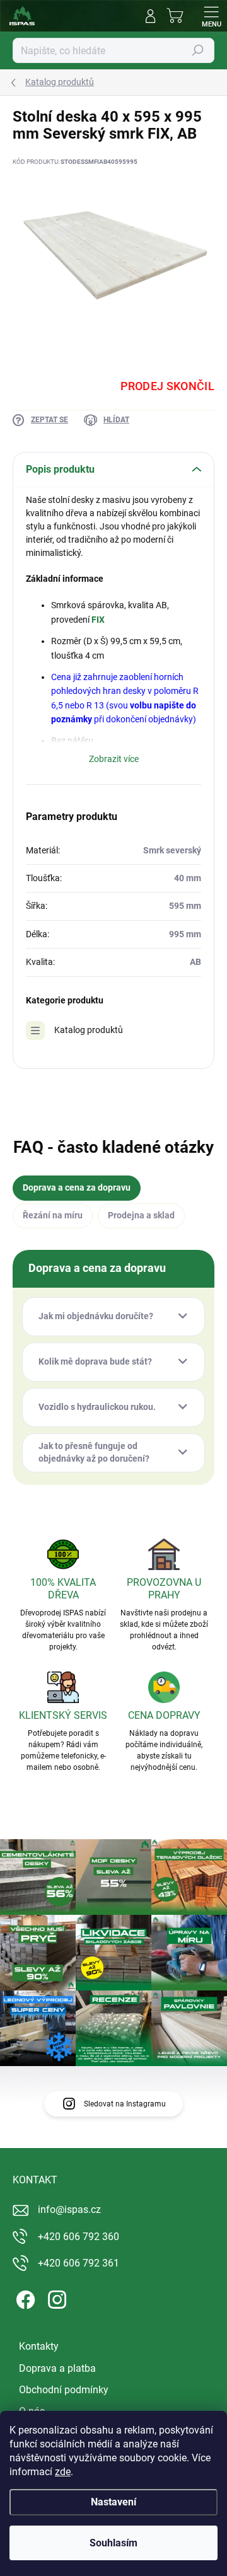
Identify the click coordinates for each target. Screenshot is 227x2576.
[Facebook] (24, 2297)
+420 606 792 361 (79, 2263)
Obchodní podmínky (64, 2390)
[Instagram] (55, 2297)
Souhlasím (113, 2543)
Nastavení (113, 2502)
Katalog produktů (89, 1030)
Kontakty (39, 2346)
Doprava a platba (57, 2368)
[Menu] (211, 16)
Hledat (198, 50)
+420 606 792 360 (79, 2237)
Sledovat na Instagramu (125, 2104)
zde (63, 2472)
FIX (98, 620)
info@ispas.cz (69, 2209)
